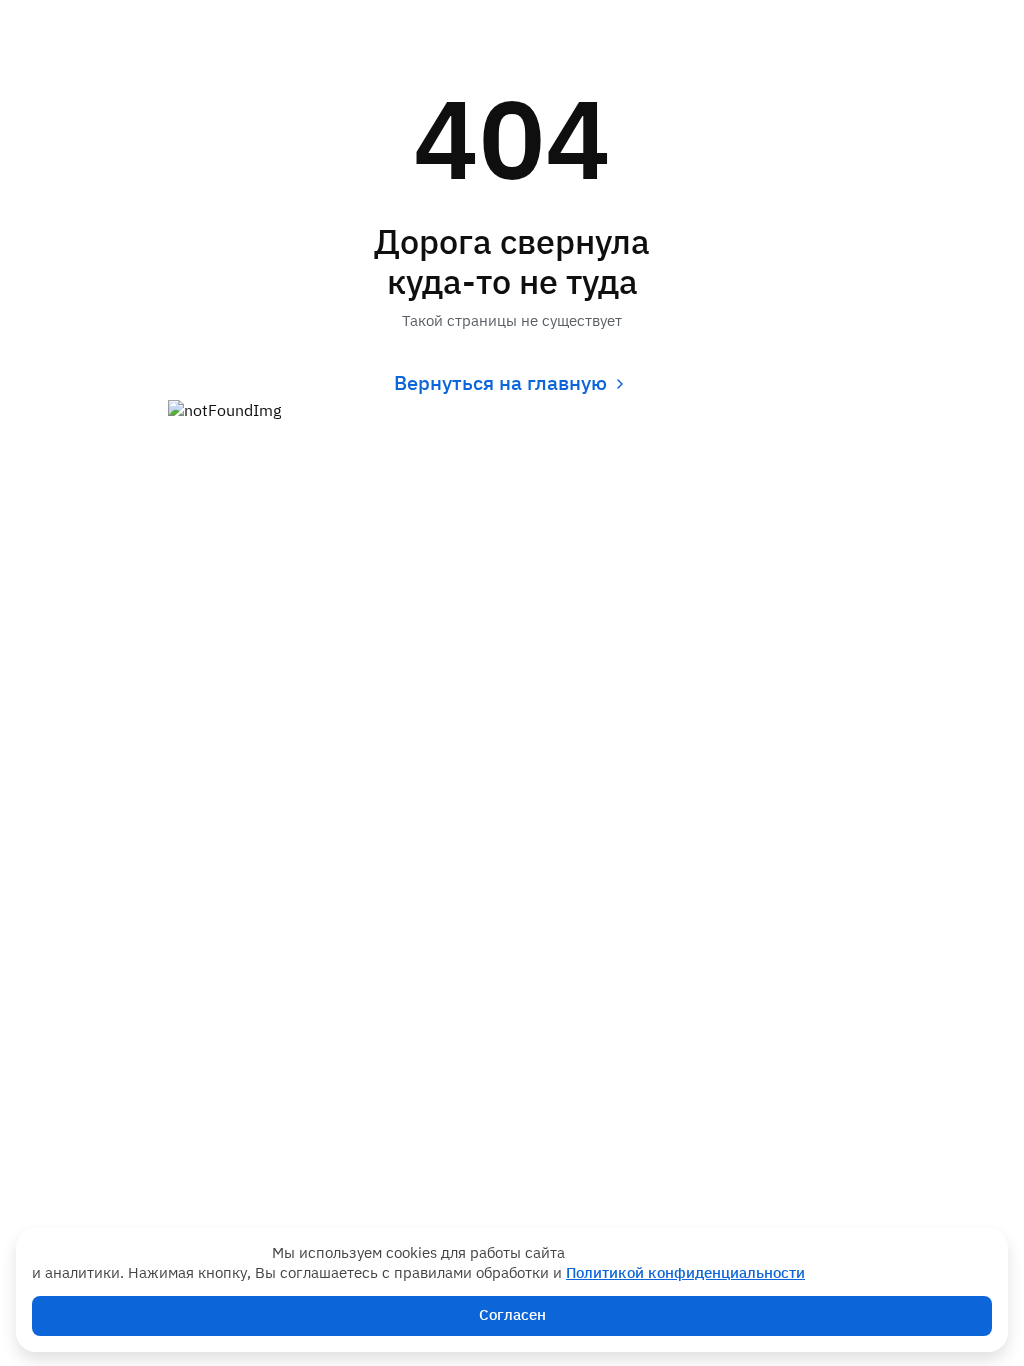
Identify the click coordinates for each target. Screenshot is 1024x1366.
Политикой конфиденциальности (685, 1273)
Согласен (512, 1315)
